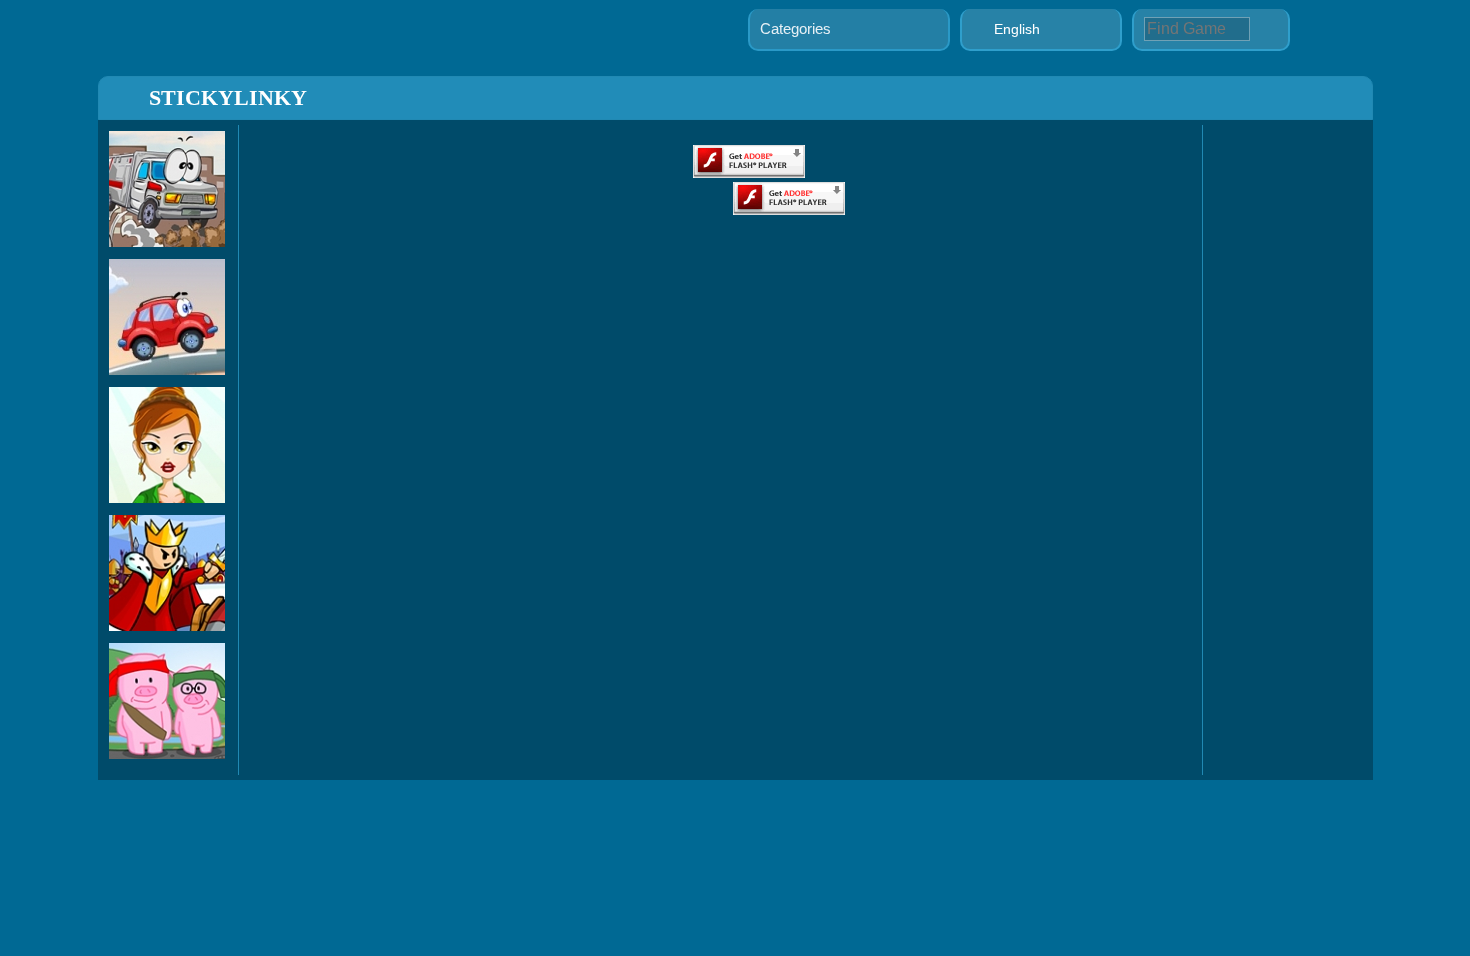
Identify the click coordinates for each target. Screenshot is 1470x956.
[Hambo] (167, 753)
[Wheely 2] (167, 369)
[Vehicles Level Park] (167, 241)
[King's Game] (167, 625)
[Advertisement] (1283, 445)
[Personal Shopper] (167, 497)
